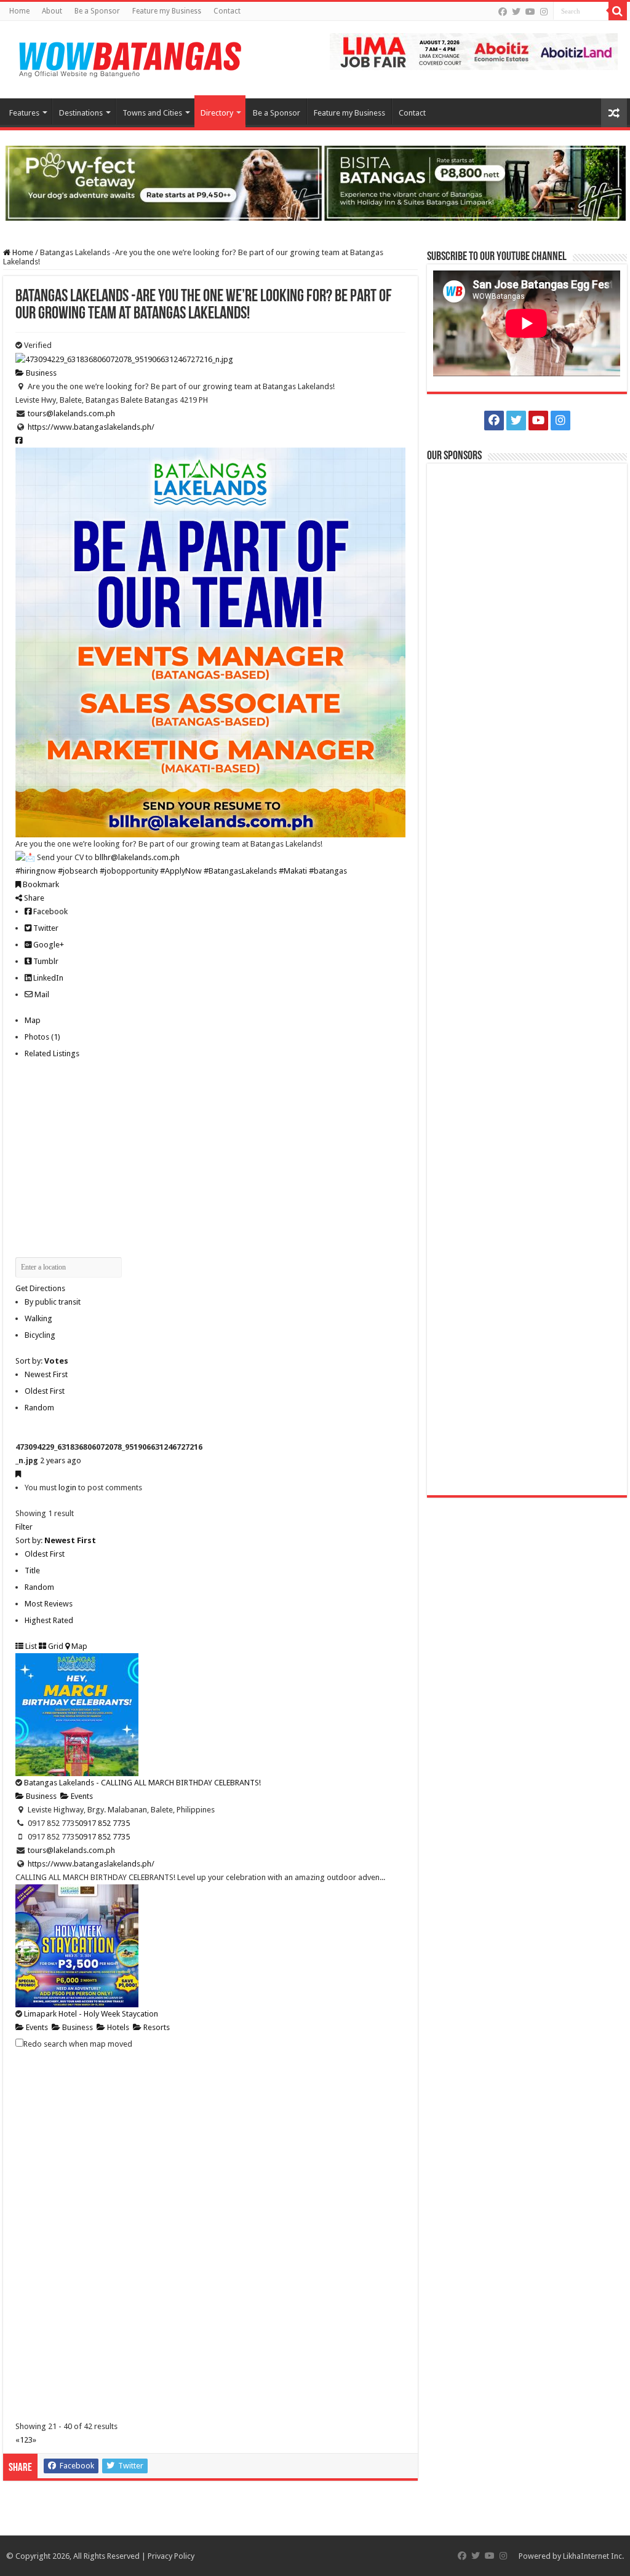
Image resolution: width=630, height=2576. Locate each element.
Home (19, 11)
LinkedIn (47, 978)
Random (39, 1408)
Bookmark (40, 884)
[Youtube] (530, 12)
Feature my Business (167, 11)
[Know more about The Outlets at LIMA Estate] (474, 51)
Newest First (46, 1374)
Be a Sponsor (97, 11)
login (67, 1488)
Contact (227, 11)
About (52, 11)
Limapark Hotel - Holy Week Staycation (91, 2014)
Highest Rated (49, 1620)
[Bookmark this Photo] (18, 1474)
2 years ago (61, 1460)
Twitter (45, 928)
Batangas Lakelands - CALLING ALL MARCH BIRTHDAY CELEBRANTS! (142, 1783)
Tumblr (45, 961)
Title (32, 1570)
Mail (41, 994)
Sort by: (42, 1361)
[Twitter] (516, 12)
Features (24, 113)
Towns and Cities (152, 113)
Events (81, 1796)
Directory (217, 113)
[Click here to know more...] (315, 182)
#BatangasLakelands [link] (240, 871)
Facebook (50, 911)
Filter (24, 1527)
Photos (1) (42, 1037)
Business (40, 373)
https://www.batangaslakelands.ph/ (91, 427)
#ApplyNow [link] (181, 871)
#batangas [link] (328, 871)
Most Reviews (49, 1604)
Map (33, 1020)
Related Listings (52, 1053)
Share (33, 898)
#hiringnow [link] (36, 871)
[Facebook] (503, 12)
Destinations (81, 113)
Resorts (156, 2027)
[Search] (618, 11)
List (30, 1646)
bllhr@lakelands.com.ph (137, 857)
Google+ (48, 945)
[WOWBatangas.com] (129, 57)
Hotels (117, 2027)
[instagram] (544, 12)
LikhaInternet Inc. (593, 2556)
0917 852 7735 (104, 1823)
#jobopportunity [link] (129, 871)
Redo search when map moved (78, 2044)
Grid (55, 1646)
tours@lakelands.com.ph (71, 413)
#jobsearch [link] (78, 871)
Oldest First (45, 1391)
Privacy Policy (171, 2556)
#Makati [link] (293, 871)
